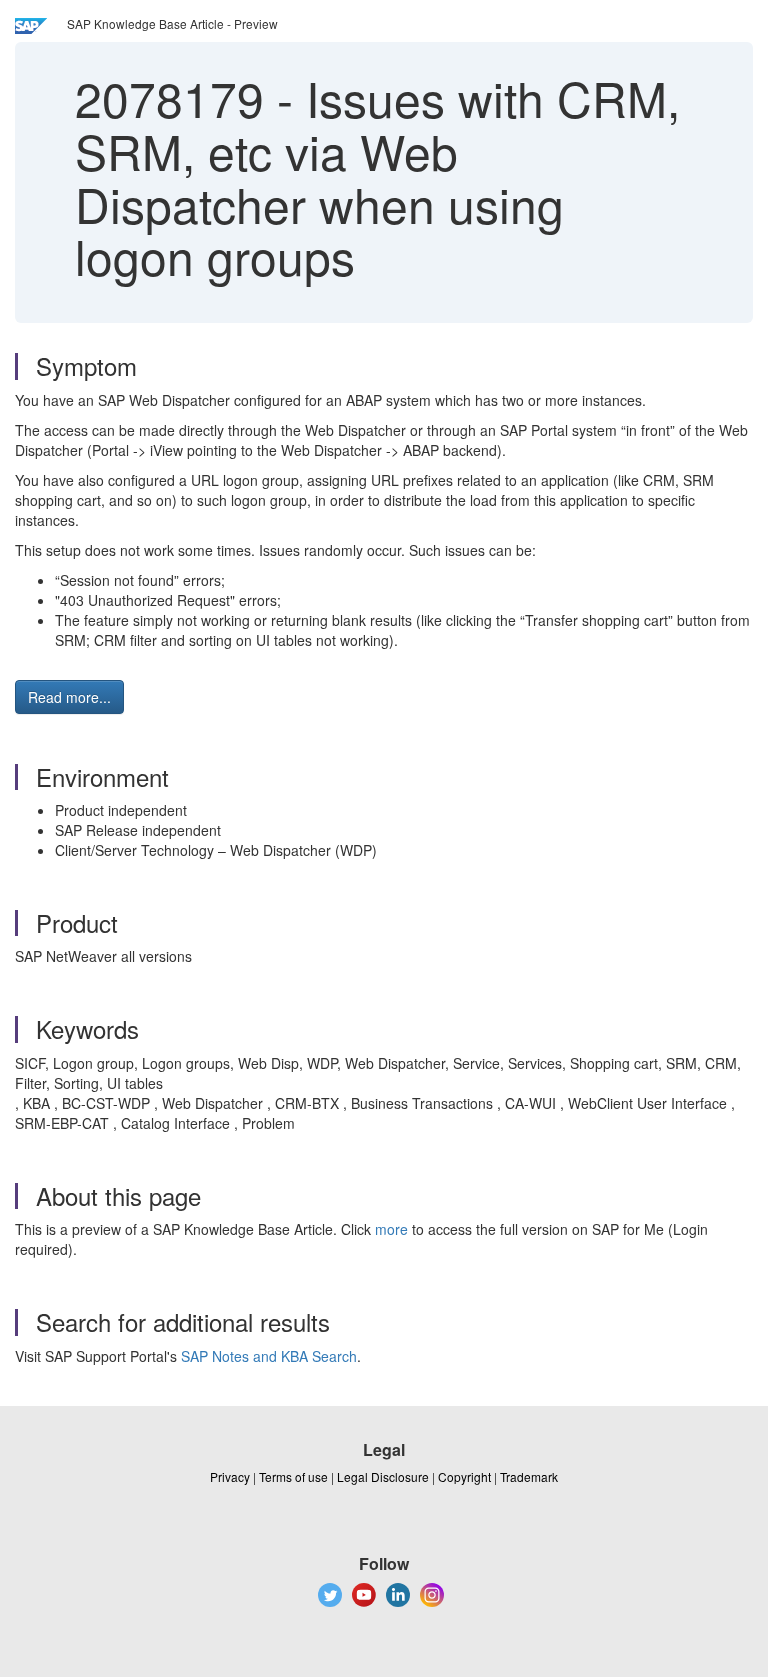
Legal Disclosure (383, 1476)
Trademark (529, 1476)
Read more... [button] (69, 697)
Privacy (230, 1476)
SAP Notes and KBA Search (269, 1356)
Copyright (464, 1476)
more (391, 1229)
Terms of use (293, 1476)
